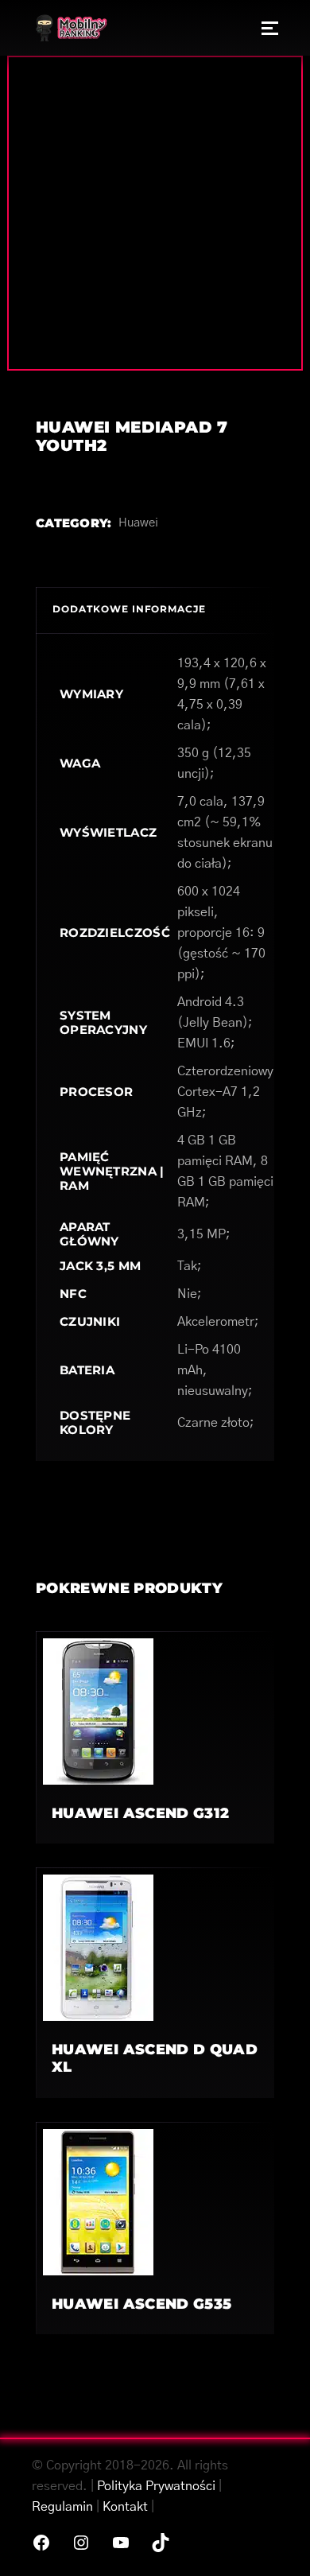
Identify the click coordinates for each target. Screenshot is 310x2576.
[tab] (155, 610)
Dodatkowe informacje (129, 609)
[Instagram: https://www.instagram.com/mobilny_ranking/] (81, 2543)
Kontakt (125, 2507)
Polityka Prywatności (156, 2486)
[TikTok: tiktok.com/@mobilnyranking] (161, 2543)
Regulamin (62, 2507)
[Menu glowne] (270, 28)
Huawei (138, 523)
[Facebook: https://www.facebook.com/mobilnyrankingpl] (41, 2543)
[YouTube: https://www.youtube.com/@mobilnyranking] (121, 2543)
